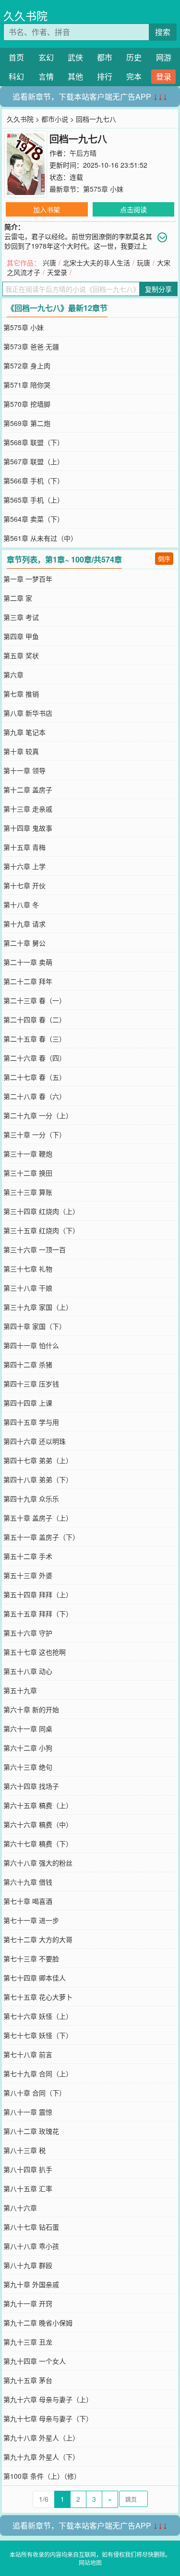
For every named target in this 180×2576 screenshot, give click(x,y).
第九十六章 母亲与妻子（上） (48, 2399)
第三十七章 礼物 (28, 1269)
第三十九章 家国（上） (38, 1307)
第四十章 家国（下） (35, 1326)
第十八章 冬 (21, 904)
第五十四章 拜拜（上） (38, 1594)
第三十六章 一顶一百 (35, 1249)
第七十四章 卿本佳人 (35, 1978)
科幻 (16, 76)
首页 (16, 57)
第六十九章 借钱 (28, 1882)
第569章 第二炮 (27, 423)
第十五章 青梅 (24, 847)
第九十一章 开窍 (28, 2303)
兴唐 (49, 263)
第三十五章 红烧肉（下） (41, 1230)
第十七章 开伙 (24, 885)
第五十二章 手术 (28, 1556)
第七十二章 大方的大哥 (38, 1939)
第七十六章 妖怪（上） (38, 2016)
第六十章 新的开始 (31, 1709)
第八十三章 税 (24, 2150)
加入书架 (47, 209)
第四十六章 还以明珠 (35, 1441)
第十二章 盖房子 (28, 790)
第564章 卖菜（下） (34, 519)
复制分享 (158, 289)
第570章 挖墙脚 (27, 404)
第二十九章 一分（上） (38, 1115)
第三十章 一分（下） (35, 1134)
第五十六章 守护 (28, 1633)
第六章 (13, 675)
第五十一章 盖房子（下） (41, 1537)
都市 (105, 57)
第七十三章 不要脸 (31, 1958)
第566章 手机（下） (34, 481)
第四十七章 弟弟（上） (38, 1460)
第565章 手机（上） (34, 500)
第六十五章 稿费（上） (38, 1805)
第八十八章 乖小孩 (31, 2246)
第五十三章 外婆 (28, 1575)
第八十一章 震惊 (28, 2112)
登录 (164, 76)
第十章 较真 (21, 751)
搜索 (163, 32)
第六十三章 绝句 (28, 1767)
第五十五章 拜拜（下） (38, 1614)
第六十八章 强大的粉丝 (38, 1863)
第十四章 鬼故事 (28, 828)
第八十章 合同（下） (35, 2093)
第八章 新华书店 (28, 713)
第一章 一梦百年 (28, 579)
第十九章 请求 (24, 924)
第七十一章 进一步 (31, 1920)
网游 (164, 57)
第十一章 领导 (24, 770)
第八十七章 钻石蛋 (31, 2227)
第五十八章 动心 (28, 1671)
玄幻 (46, 57)
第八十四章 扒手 (28, 2169)
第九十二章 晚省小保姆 (38, 2323)
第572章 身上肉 (27, 366)
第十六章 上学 (24, 866)
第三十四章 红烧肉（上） (41, 1211)
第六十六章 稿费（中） (38, 1824)
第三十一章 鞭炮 (28, 1154)
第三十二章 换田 (28, 1173)
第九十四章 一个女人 (35, 2361)
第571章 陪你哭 (27, 385)
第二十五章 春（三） (35, 1039)
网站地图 (90, 2562)
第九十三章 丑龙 (28, 2342)
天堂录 (57, 272)
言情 (46, 76)
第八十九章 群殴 (28, 2265)
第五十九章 (20, 1690)
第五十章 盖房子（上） (38, 1518)
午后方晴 (83, 153)
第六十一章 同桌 (28, 1729)
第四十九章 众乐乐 (31, 1499)
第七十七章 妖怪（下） (38, 2035)
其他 (75, 76)
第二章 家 (18, 598)
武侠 (75, 57)
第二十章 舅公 (24, 943)
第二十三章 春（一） (35, 1000)
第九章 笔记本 (24, 732)
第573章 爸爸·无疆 (31, 346)
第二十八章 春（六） (35, 1096)
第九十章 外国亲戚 (31, 2284)
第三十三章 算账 (28, 1192)
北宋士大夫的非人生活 (96, 263)
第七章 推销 (21, 694)
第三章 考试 (21, 617)
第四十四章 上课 (28, 1403)
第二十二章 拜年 (28, 981)
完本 (134, 76)
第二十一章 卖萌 (28, 962)
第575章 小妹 (103, 189)
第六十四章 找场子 (31, 1786)
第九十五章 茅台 (28, 2380)
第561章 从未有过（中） (40, 538)
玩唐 (144, 263)
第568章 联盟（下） (34, 442)
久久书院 (25, 16)
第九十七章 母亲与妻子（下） (48, 2418)
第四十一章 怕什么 (31, 1345)
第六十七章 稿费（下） (38, 1843)
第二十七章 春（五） (35, 1077)
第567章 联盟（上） (34, 461)
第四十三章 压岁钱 (31, 1384)
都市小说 (55, 119)
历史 (134, 57)
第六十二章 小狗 (28, 1748)
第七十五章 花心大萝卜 (38, 1997)
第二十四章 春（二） (35, 1019)
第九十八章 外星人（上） (41, 2438)
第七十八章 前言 (28, 2054)
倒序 (164, 558)
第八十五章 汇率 (28, 2188)
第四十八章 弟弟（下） (38, 1479)
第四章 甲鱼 (21, 636)
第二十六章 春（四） (35, 1058)
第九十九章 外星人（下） (41, 2457)
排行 (105, 76)
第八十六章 (20, 2208)
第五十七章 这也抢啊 (35, 1652)
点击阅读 (133, 209)
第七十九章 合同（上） (38, 2073)
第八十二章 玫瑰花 (31, 2131)
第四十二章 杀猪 (28, 1364)
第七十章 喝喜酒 (28, 1901)
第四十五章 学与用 (31, 1422)
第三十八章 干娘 (28, 1288)
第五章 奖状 (21, 655)
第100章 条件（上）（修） (42, 2476)
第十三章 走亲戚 (28, 809)
